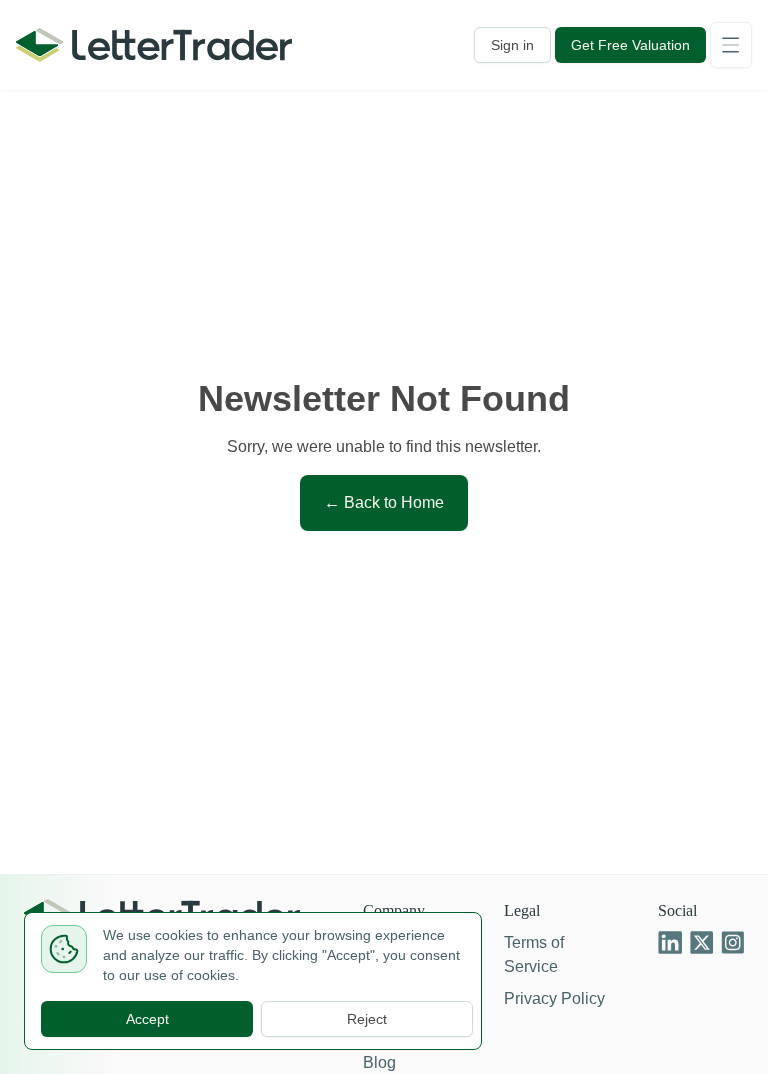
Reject (367, 1019)
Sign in (503, 45)
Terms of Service (532, 954)
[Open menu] (731, 45)
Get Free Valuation (626, 45)
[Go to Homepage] (154, 45)
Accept (147, 1019)
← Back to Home (384, 502)
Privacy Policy (554, 998)
